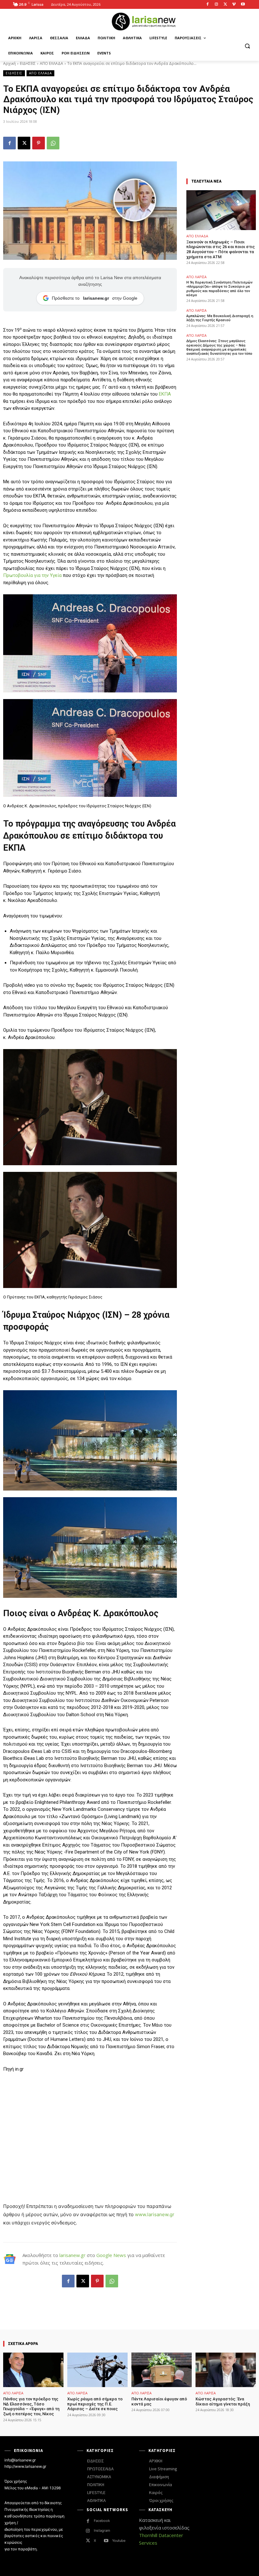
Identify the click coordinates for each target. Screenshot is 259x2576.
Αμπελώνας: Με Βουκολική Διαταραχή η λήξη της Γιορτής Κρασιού (220, 318)
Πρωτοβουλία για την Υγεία (32, 575)
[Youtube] (243, 5)
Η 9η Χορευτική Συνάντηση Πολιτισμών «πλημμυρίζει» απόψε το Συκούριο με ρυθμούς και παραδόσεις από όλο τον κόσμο (219, 289)
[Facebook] (208, 5)
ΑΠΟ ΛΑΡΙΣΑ (196, 277)
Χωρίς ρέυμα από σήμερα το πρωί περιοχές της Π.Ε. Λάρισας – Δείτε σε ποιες (95, 2404)
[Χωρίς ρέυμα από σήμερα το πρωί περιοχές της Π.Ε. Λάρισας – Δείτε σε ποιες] (97, 2370)
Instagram (102, 2530)
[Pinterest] (39, 143)
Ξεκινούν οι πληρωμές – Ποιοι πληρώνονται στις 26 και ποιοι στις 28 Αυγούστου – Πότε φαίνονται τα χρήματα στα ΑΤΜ (221, 249)
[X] (225, 5)
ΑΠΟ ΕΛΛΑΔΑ (51, 63)
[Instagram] (217, 5)
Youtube (119, 2541)
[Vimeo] (234, 5)
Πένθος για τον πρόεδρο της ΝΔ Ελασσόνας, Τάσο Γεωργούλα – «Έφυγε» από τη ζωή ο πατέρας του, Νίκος (31, 2406)
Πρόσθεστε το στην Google (95, 298)
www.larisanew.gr (155, 2214)
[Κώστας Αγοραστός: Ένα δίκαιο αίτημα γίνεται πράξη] (226, 2370)
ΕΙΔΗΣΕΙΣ (28, 63)
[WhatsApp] (53, 143)
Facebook (102, 2521)
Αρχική (9, 63)
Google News (111, 2255)
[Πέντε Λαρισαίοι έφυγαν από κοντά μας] (162, 2370)
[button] (247, 46)
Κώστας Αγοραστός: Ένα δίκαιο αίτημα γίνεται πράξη (223, 2401)
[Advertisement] (90, 2125)
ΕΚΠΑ (165, 394)
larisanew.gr (72, 2255)
